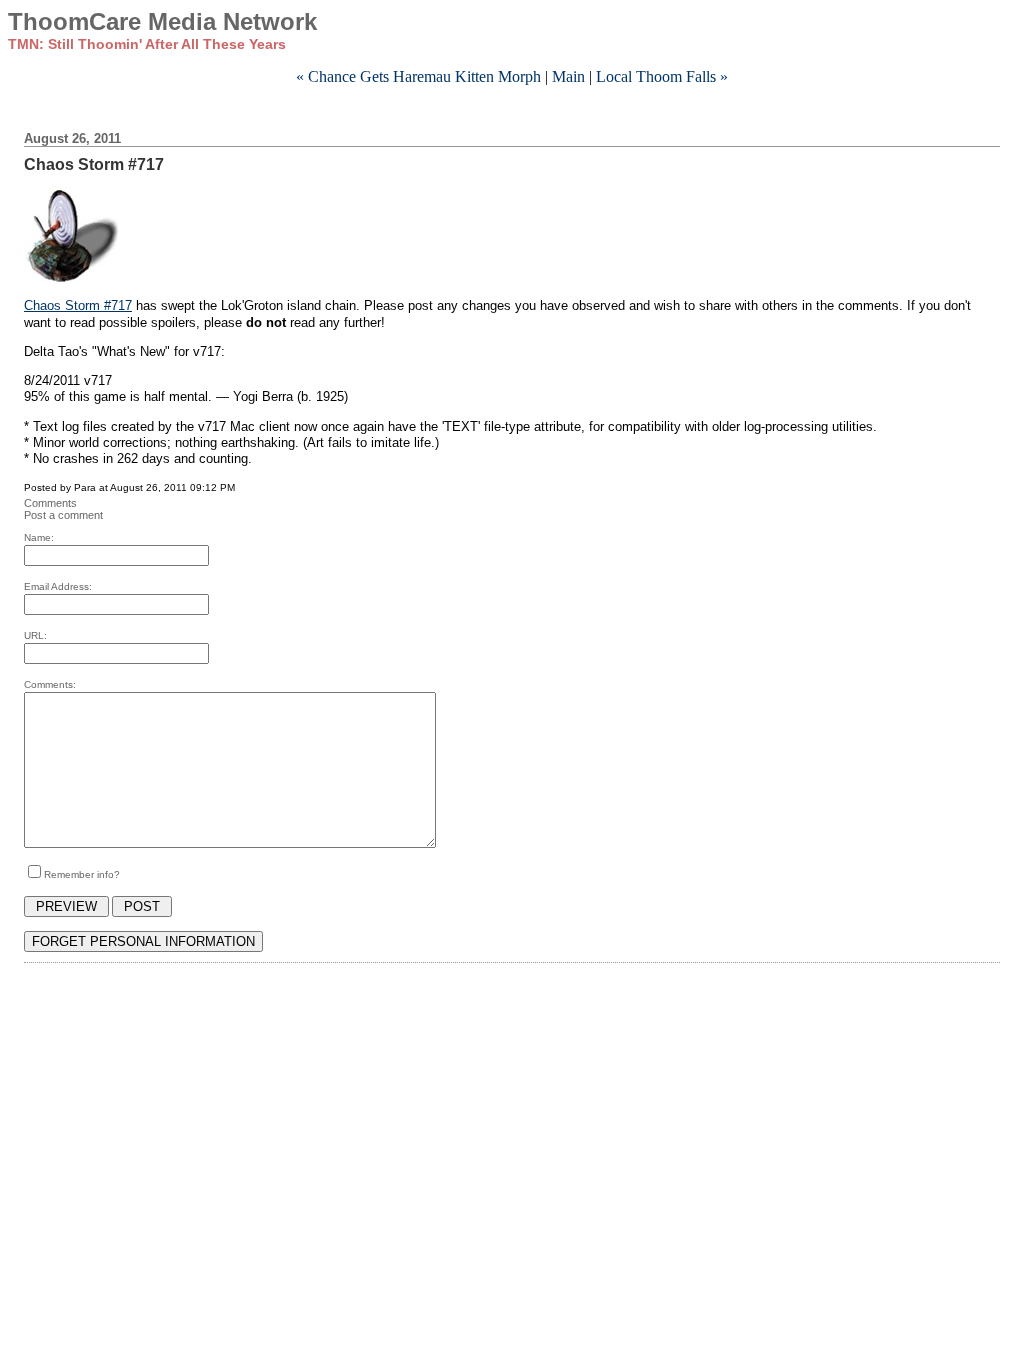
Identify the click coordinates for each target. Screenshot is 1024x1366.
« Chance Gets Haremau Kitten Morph (418, 76)
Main (568, 76)
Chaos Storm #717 (78, 305)
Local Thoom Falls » (662, 76)
